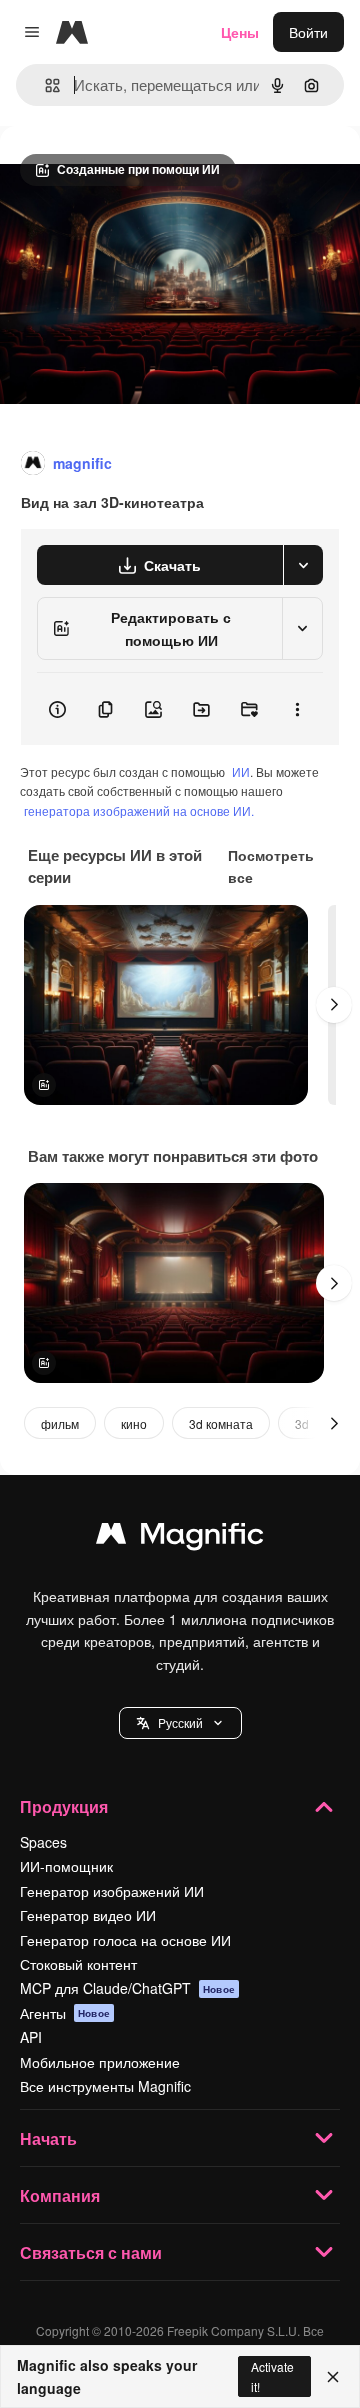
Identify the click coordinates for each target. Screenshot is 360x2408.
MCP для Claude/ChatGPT (127, 1988)
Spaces (43, 1842)
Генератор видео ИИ (88, 1915)
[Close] (333, 2377)
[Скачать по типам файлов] (303, 565)
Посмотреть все (271, 866)
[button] (180, 1723)
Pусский (180, 1722)
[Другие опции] (297, 709)
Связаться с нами (91, 2252)
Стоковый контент (78, 1964)
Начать (48, 2138)
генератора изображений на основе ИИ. (139, 810)
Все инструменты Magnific (105, 2086)
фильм (60, 1423)
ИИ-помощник (66, 1866)
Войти (308, 32)
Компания (60, 2195)
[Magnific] (180, 1538)
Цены (240, 32)
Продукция (64, 1806)
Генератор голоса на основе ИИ (125, 1940)
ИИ (241, 771)
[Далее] (334, 1005)
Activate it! (272, 2376)
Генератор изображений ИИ (112, 1891)
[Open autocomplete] (44, 85)
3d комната (221, 1423)
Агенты (65, 2013)
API (31, 2037)
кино (134, 1423)
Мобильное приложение (100, 2062)
